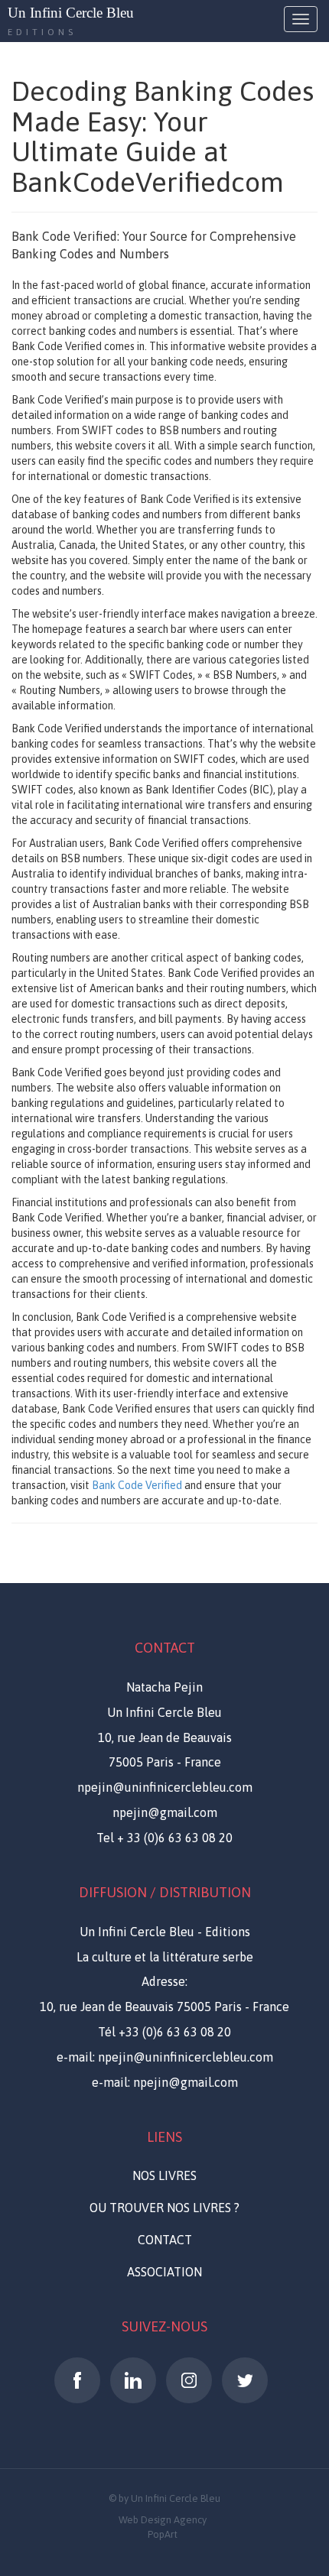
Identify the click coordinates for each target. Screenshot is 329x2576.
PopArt (163, 2534)
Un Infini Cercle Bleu (71, 13)
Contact (165, 2240)
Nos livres (164, 2175)
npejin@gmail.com (165, 1812)
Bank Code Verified (137, 1485)
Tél (164, 2032)
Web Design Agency (163, 2520)
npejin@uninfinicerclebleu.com (165, 1787)
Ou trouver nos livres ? (164, 2208)
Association (164, 2272)
